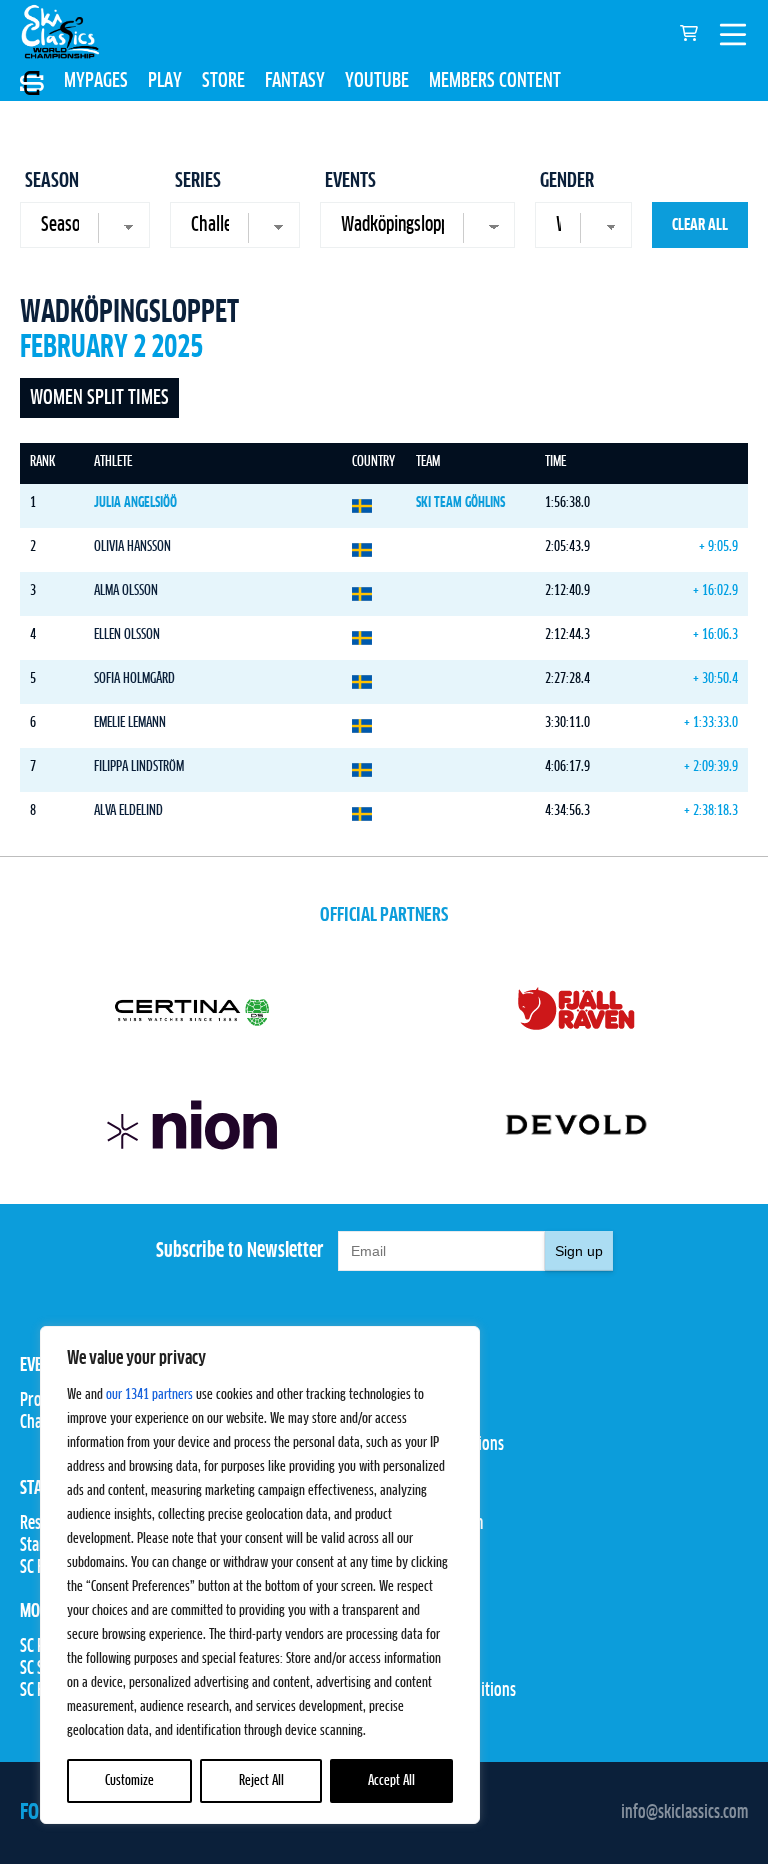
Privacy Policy (428, 1669)
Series (198, 181)
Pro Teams (415, 1401)
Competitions (424, 1423)
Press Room (419, 1546)
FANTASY (295, 81)
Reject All (261, 1781)
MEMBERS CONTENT (495, 81)
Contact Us (416, 1647)
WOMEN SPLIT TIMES (99, 398)
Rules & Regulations (444, 1445)
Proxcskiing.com (433, 1524)
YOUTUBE (377, 81)
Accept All (391, 1781)
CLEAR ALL (700, 225)
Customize (129, 1781)
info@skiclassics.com (684, 1813)
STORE (223, 81)
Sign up (579, 1251)
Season (52, 181)
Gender (567, 181)
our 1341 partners (149, 1395)
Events (350, 181)
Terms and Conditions (450, 1691)
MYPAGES (96, 81)
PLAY (165, 81)
